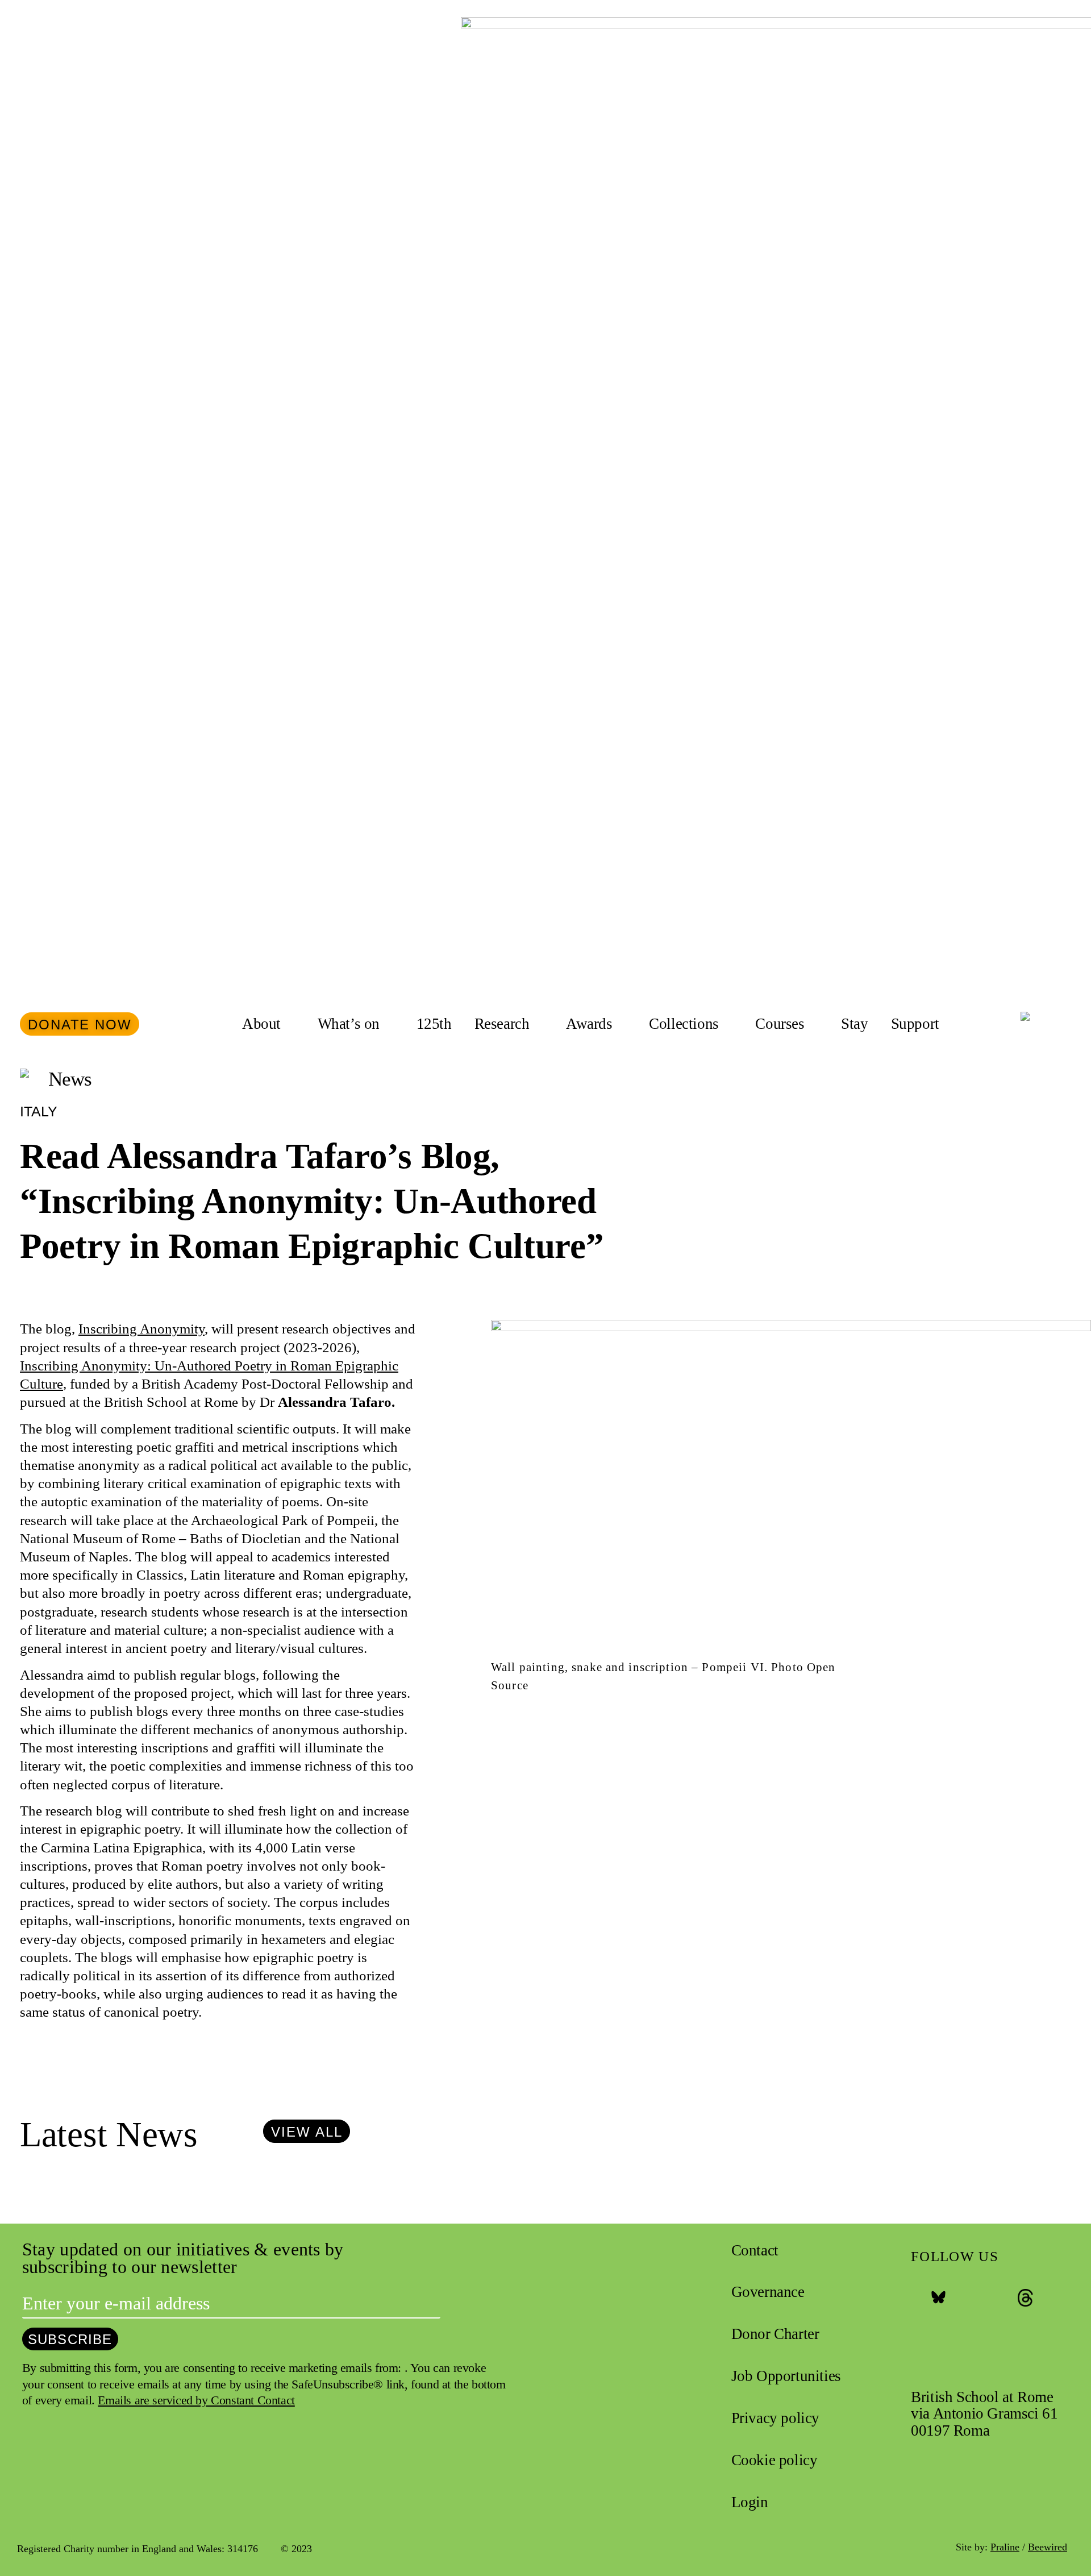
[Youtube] (982, 2298)
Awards (589, 1024)
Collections (684, 1024)
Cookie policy (774, 2460)
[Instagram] (960, 2298)
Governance (768, 2292)
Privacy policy (775, 2418)
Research (502, 1024)
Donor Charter (775, 2334)
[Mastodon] (1004, 2298)
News (70, 1079)
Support (915, 1024)
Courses (780, 1024)
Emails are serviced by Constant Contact (196, 2400)
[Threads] (1025, 2298)
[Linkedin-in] (1047, 2298)
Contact (755, 2250)
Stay (854, 1024)
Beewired (1048, 2547)
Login (750, 2502)
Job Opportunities (786, 2376)
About (261, 1024)
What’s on (349, 1024)
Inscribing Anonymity (141, 1329)
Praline (1005, 2547)
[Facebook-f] (916, 2298)
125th (434, 1024)
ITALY (39, 1111)
